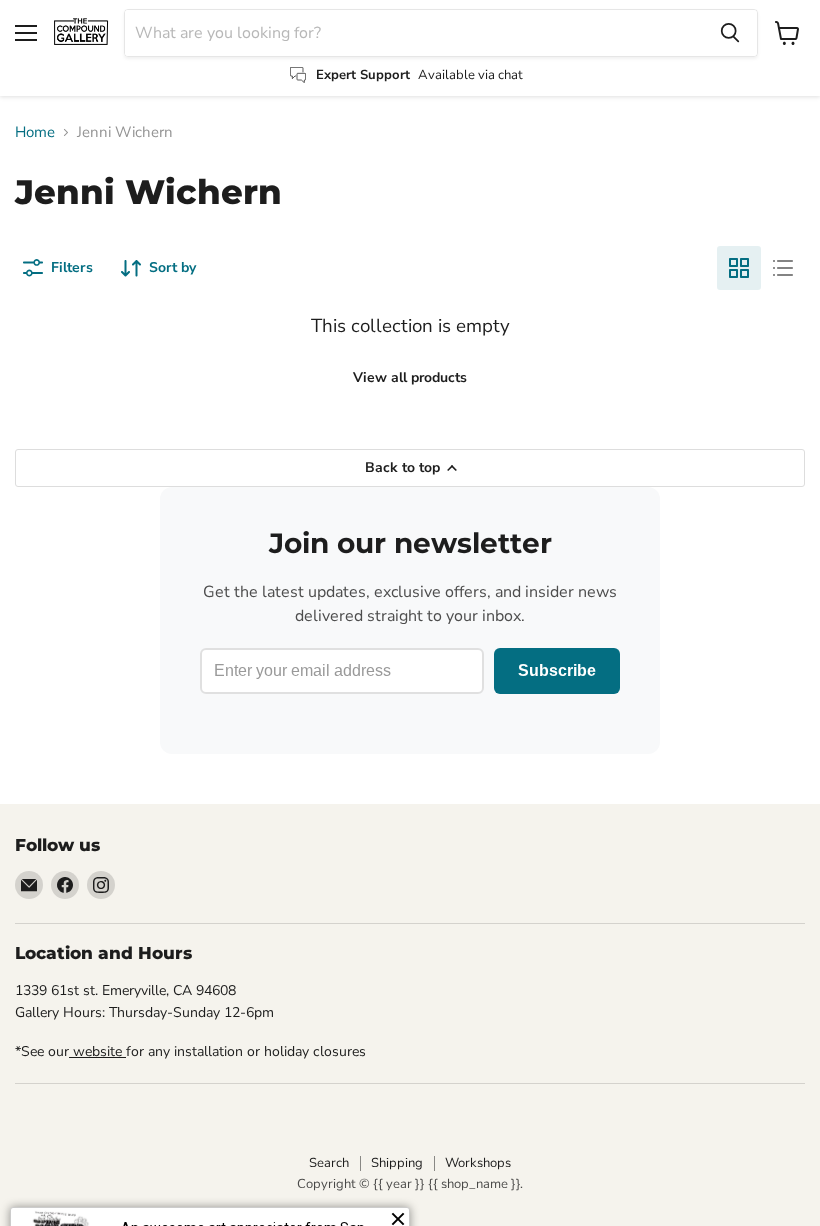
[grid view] (739, 268)
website (97, 1051)
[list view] (783, 268)
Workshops (478, 1163)
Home (35, 132)
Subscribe (557, 670)
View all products (410, 377)
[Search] (730, 33)
